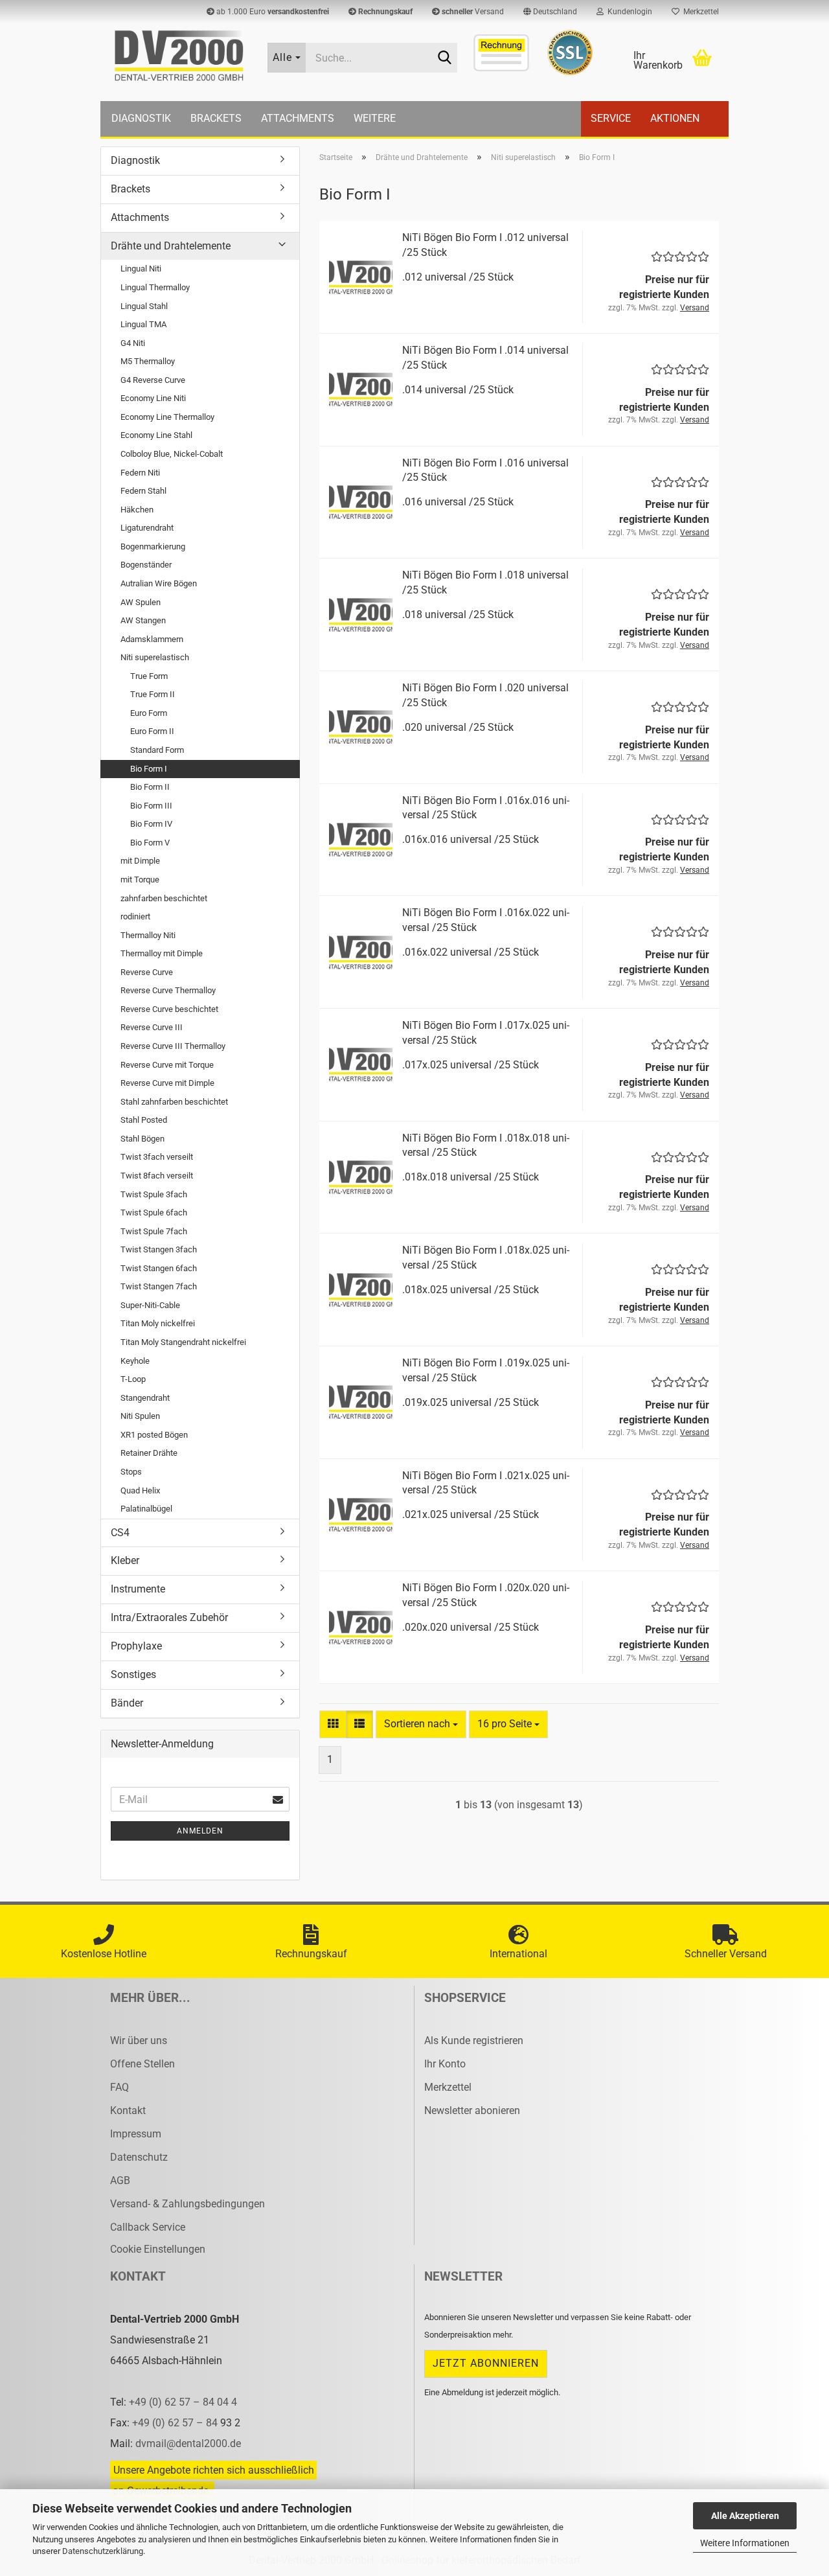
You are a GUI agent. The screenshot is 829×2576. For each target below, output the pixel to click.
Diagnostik (141, 118)
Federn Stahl (143, 491)
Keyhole (135, 1361)
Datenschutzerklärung (103, 2551)
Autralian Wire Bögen (159, 583)
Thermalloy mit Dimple (162, 953)
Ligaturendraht (147, 528)
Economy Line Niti (153, 398)
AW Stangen (143, 620)
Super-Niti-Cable (150, 1305)
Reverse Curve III (152, 1027)
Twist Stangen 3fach (159, 1249)
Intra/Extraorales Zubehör (169, 1617)
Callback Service (148, 2227)
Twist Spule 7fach (154, 1231)
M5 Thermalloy (148, 361)
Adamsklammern (152, 639)
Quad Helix (140, 1490)
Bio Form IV (151, 824)
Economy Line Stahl (156, 435)
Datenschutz (139, 2157)
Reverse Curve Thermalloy (168, 990)
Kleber (125, 1560)
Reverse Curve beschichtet (169, 1009)
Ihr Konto (445, 2064)
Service (611, 118)
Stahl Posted (144, 1120)
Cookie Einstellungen (158, 2249)
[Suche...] (445, 58)
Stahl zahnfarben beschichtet (174, 1102)
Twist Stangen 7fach (159, 1286)
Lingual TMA (143, 324)
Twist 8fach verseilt (157, 1176)
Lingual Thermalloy (155, 287)
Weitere (375, 118)
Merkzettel (699, 12)
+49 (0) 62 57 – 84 (176, 2423)
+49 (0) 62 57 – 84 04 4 (183, 2402)
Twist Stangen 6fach (159, 1268)
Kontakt (128, 2110)
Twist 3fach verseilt (157, 1157)
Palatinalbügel (146, 1509)
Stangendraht (145, 1398)
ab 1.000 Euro (272, 12)
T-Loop (133, 1379)
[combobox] (421, 1724)
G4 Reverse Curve (153, 380)
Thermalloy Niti (148, 935)
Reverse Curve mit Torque (167, 1065)
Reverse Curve (147, 972)
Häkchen (137, 510)
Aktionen (675, 118)
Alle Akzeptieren (745, 2516)
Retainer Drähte (149, 1453)
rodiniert (135, 916)
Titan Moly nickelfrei (158, 1323)
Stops (131, 1472)
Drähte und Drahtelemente (171, 246)
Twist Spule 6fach (154, 1213)
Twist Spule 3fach (154, 1194)
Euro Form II (152, 731)
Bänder (127, 1703)
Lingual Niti (141, 269)
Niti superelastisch (155, 657)
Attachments (298, 118)
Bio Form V (150, 843)
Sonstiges (133, 1674)
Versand (473, 12)
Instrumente (138, 1589)
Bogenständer (146, 565)
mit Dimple (140, 861)
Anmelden (200, 1831)
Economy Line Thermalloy (167, 417)
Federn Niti (140, 473)
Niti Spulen (140, 1416)
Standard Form (157, 750)
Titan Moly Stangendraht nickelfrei (183, 1342)
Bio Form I (149, 769)
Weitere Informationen (745, 2543)
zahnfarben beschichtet (164, 898)
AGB (120, 2180)
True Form (149, 676)
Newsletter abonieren (472, 2110)
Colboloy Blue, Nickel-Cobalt (172, 454)
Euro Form (149, 713)
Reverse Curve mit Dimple (167, 1083)
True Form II (153, 694)
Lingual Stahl (144, 306)
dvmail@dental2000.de (188, 2444)
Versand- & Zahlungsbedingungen (187, 2204)
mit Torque (140, 880)
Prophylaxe (136, 1646)
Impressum (136, 2134)
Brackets (216, 118)
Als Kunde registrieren (474, 2041)
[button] (550, 12)
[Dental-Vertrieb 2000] (179, 56)
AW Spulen (141, 602)
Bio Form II (150, 787)
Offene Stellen (142, 2064)
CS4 (120, 1533)
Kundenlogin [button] (628, 12)
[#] (570, 52)
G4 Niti (133, 343)
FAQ (119, 2087)
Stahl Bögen (142, 1139)
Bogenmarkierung (153, 546)
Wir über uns (139, 2041)
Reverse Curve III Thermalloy (173, 1046)
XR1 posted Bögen (154, 1435)
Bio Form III (151, 806)
